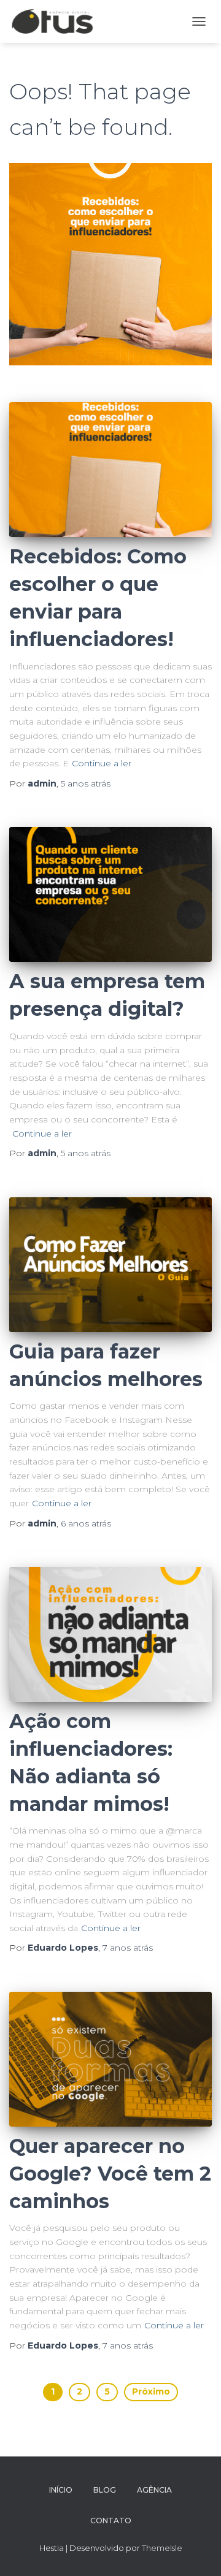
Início (61, 2490)
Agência (154, 2490)
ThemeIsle (162, 2548)
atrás (86, 783)
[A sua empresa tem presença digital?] (110, 894)
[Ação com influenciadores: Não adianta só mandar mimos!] (110, 1634)
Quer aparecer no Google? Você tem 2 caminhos (110, 2174)
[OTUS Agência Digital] (57, 21)
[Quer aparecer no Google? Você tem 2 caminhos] (110, 2059)
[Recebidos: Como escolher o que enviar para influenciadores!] (110, 470)
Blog (105, 2490)
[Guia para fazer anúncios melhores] (110, 1265)
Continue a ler (102, 763)
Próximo (151, 2391)
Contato (111, 2521)
